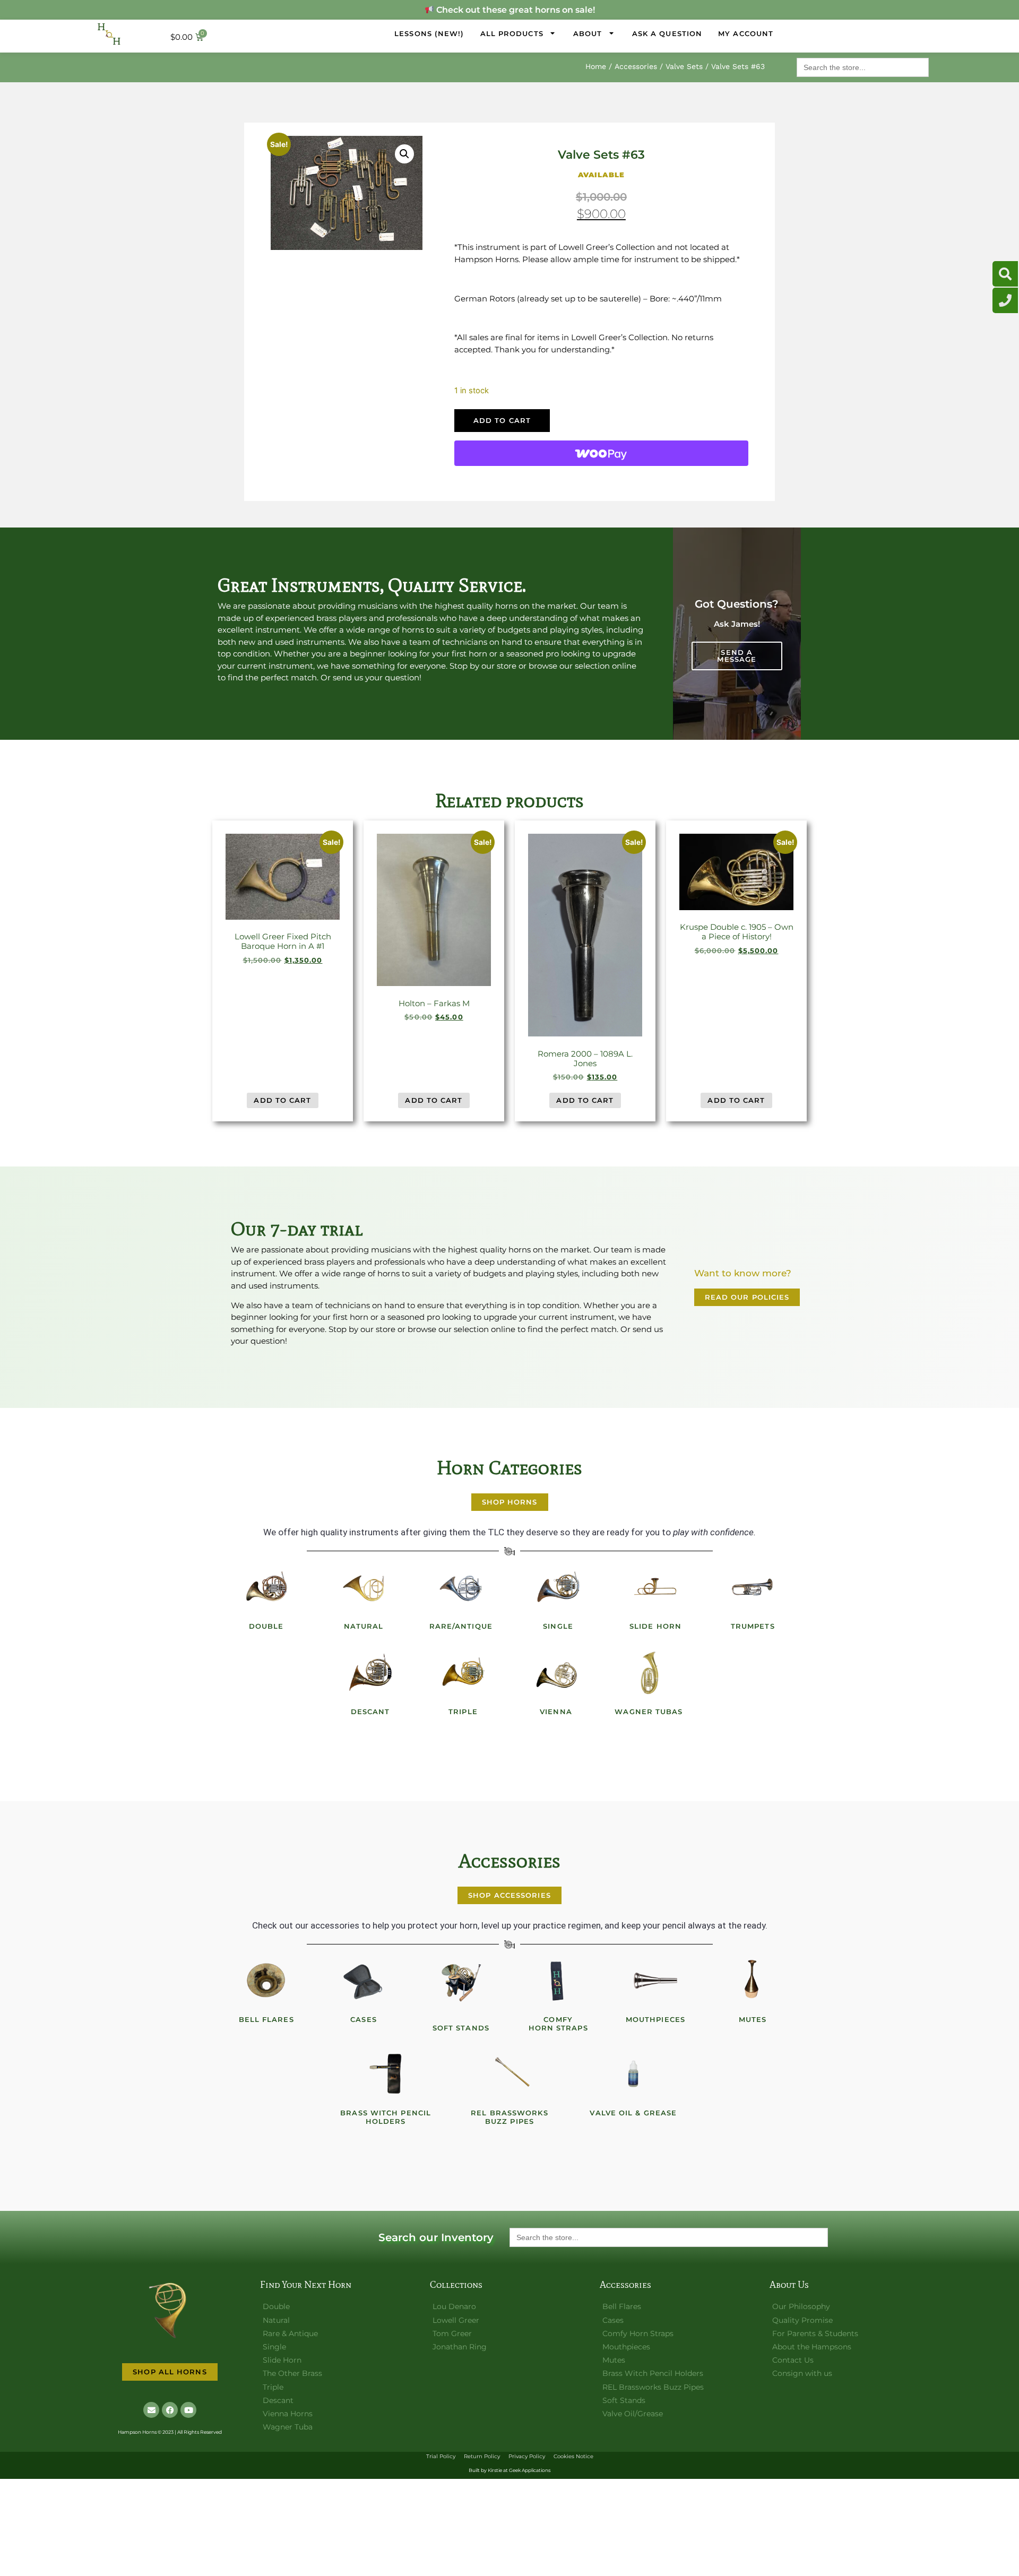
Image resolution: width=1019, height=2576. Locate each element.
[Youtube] (188, 2410)
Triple (463, 1711)
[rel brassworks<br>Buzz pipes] (509, 2074)
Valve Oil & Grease (633, 2113)
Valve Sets (684, 66)
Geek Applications (530, 2470)
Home (596, 66)
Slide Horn (655, 1626)
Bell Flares (266, 2019)
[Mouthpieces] (655, 1981)
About (588, 33)
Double (266, 1626)
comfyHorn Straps (558, 2024)
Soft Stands (461, 2028)
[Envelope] (151, 2410)
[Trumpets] (753, 1587)
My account (746, 33)
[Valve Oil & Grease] (633, 2074)
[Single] (558, 1587)
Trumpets (753, 1626)
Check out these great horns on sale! (514, 10)
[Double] (266, 1587)
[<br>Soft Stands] (461, 1981)
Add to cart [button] (282, 1100)
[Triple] (463, 1673)
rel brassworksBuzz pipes (509, 2117)
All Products (512, 33)
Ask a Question (667, 33)
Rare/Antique (461, 1626)
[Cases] (364, 1981)
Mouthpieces (655, 2019)
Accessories (636, 66)
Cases (364, 2019)
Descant (370, 1711)
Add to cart (502, 420)
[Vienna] (556, 1673)
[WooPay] (601, 453)
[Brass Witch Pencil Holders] (386, 2074)
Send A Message (737, 656)
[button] (404, 154)
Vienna (556, 1711)
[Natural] (364, 1587)
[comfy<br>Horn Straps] (558, 1981)
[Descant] (370, 1673)
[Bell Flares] (266, 1981)
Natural (364, 1626)
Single (558, 1626)
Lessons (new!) (429, 33)
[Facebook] (170, 2410)
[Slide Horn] (655, 1587)
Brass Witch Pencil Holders (386, 2117)
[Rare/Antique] (461, 1587)
